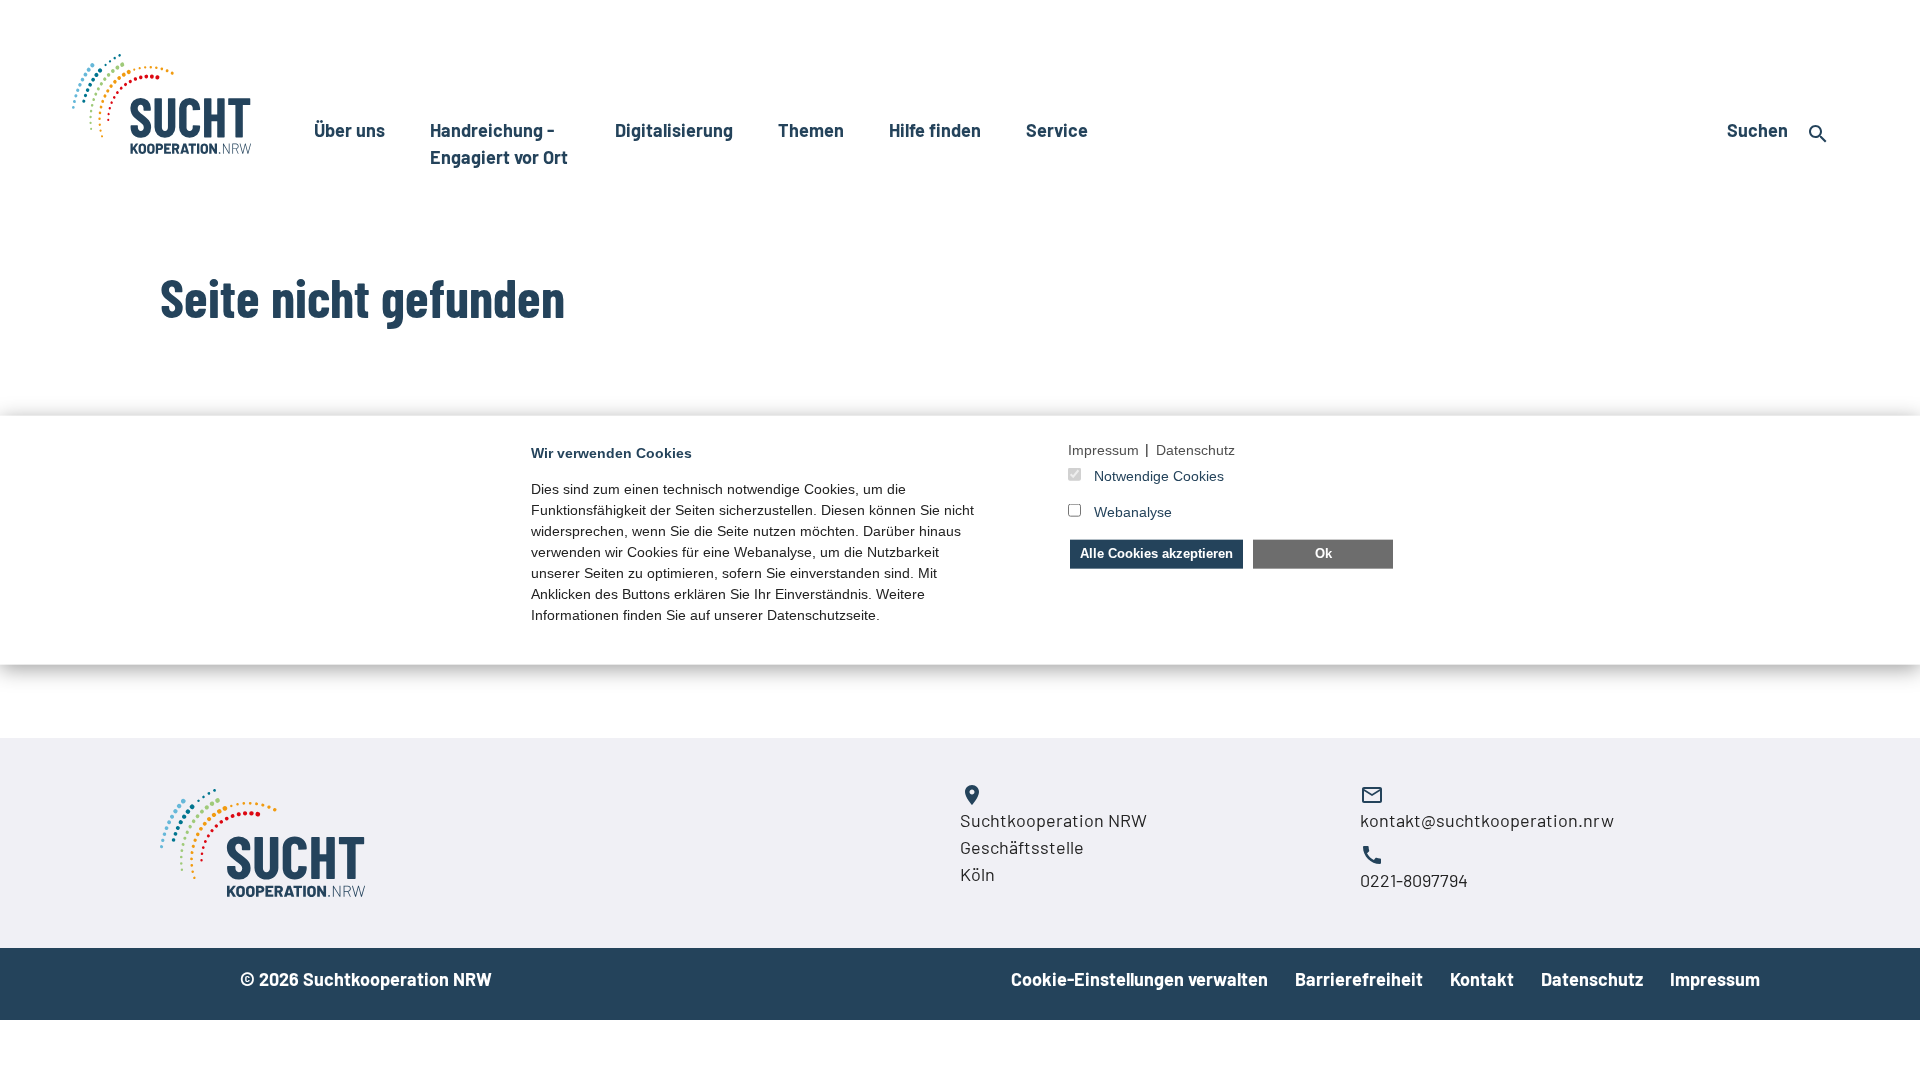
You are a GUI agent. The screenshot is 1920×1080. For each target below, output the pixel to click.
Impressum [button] (1103, 449)
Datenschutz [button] (1195, 449)
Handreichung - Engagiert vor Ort (499, 143)
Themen (811, 130)
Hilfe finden (935, 130)
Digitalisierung (674, 130)
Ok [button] (1323, 553)
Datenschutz (1592, 979)
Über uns (349, 130)
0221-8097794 (1414, 880)
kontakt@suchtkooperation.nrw (1487, 820)
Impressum (1715, 979)
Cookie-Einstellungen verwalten (1139, 979)
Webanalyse (1133, 512)
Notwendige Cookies (1159, 476)
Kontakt (1482, 979)
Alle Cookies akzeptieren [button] (1156, 553)
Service (1057, 130)
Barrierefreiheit (1359, 979)
